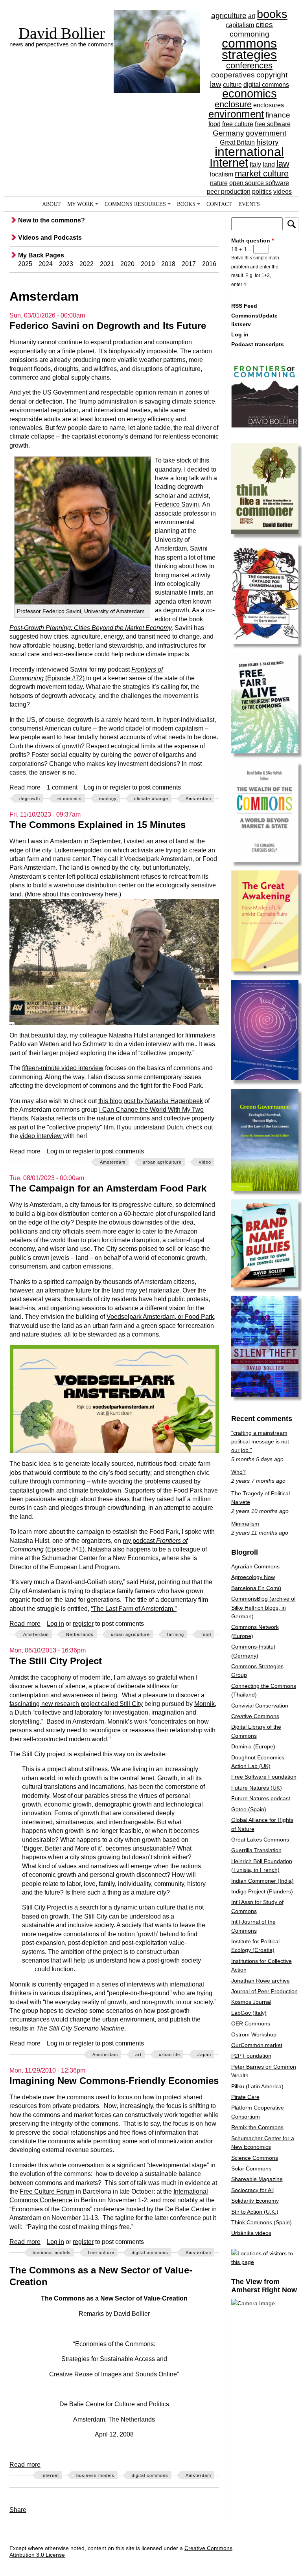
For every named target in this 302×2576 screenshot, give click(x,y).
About (52, 204)
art (252, 16)
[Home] (157, 37)
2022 (87, 264)
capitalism (240, 25)
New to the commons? (52, 220)
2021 (107, 264)
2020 (127, 264)
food (215, 124)
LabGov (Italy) (249, 2013)
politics (262, 192)
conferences (249, 65)
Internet (229, 163)
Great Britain (237, 142)
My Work (80, 204)
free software (273, 124)
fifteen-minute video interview (63, 1068)
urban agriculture (162, 1162)
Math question (252, 241)
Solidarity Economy (255, 2201)
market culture (262, 174)
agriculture (229, 16)
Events (249, 204)
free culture (238, 124)
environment (236, 114)
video (205, 1162)
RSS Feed (244, 306)
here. (112, 894)
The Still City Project (56, 1661)
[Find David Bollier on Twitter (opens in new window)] (284, 2549)
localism (222, 174)
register (120, 787)
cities (264, 25)
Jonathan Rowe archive (261, 1981)
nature (219, 183)
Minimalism (245, 1524)
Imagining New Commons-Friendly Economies (114, 2081)
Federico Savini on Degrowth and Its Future (108, 326)
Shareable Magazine (257, 2179)
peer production (229, 192)
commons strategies (249, 49)
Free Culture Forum (47, 2191)
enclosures (269, 105)
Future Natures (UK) (257, 1788)
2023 (66, 264)
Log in (92, 787)
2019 (148, 264)
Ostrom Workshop (254, 2034)
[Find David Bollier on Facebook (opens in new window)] (268, 2549)
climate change (151, 799)
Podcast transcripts (258, 344)
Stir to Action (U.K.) (255, 2212)
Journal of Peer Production (264, 1991)
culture (232, 85)
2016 (209, 264)
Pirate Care (245, 2097)
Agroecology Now (253, 1577)
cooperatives (233, 75)
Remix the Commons (257, 2127)
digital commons (266, 85)
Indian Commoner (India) (262, 1881)
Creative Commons (255, 1716)
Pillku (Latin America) (257, 2086)
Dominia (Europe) (253, 1746)
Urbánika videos (251, 2233)
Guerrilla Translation (256, 1850)
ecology (108, 799)
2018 (168, 264)
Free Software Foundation (264, 1777)
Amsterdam (198, 799)
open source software (259, 183)
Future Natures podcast (261, 1798)
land (269, 164)
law (283, 164)
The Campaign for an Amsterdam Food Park (108, 1188)
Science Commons (255, 2158)
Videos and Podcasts (50, 238)
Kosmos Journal (251, 2002)
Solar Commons (251, 2168)
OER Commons (251, 2023)
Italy (255, 164)
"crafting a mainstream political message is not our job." (260, 1442)
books (272, 14)
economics (250, 94)
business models (52, 2253)
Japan (204, 2055)
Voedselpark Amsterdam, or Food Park (160, 1317)
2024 (46, 264)
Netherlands (80, 1634)
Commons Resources (135, 204)
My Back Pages (41, 255)
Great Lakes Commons (260, 1840)
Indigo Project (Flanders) (262, 1891)
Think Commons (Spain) (261, 2222)
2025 (25, 264)
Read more (25, 787)
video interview (41, 1136)
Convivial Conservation (260, 1706)
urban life (169, 2055)
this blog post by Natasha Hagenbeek (151, 1101)
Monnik (204, 1704)
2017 (189, 264)
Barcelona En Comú (256, 1588)
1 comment (62, 787)
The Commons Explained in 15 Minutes (98, 825)
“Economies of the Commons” (51, 2209)
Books (186, 204)
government (266, 133)
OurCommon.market (257, 2045)
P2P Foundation (251, 2056)
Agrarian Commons (255, 1566)
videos (283, 192)
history (268, 142)
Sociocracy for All (252, 2190)
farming (176, 1634)
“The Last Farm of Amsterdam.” (134, 1609)
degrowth (30, 799)
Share (18, 2510)
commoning (250, 34)
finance (278, 115)
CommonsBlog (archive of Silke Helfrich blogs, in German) (263, 1607)
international (249, 152)
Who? (238, 1472)
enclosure (233, 104)
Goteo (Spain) (249, 1809)
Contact (219, 204)
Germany (228, 133)
